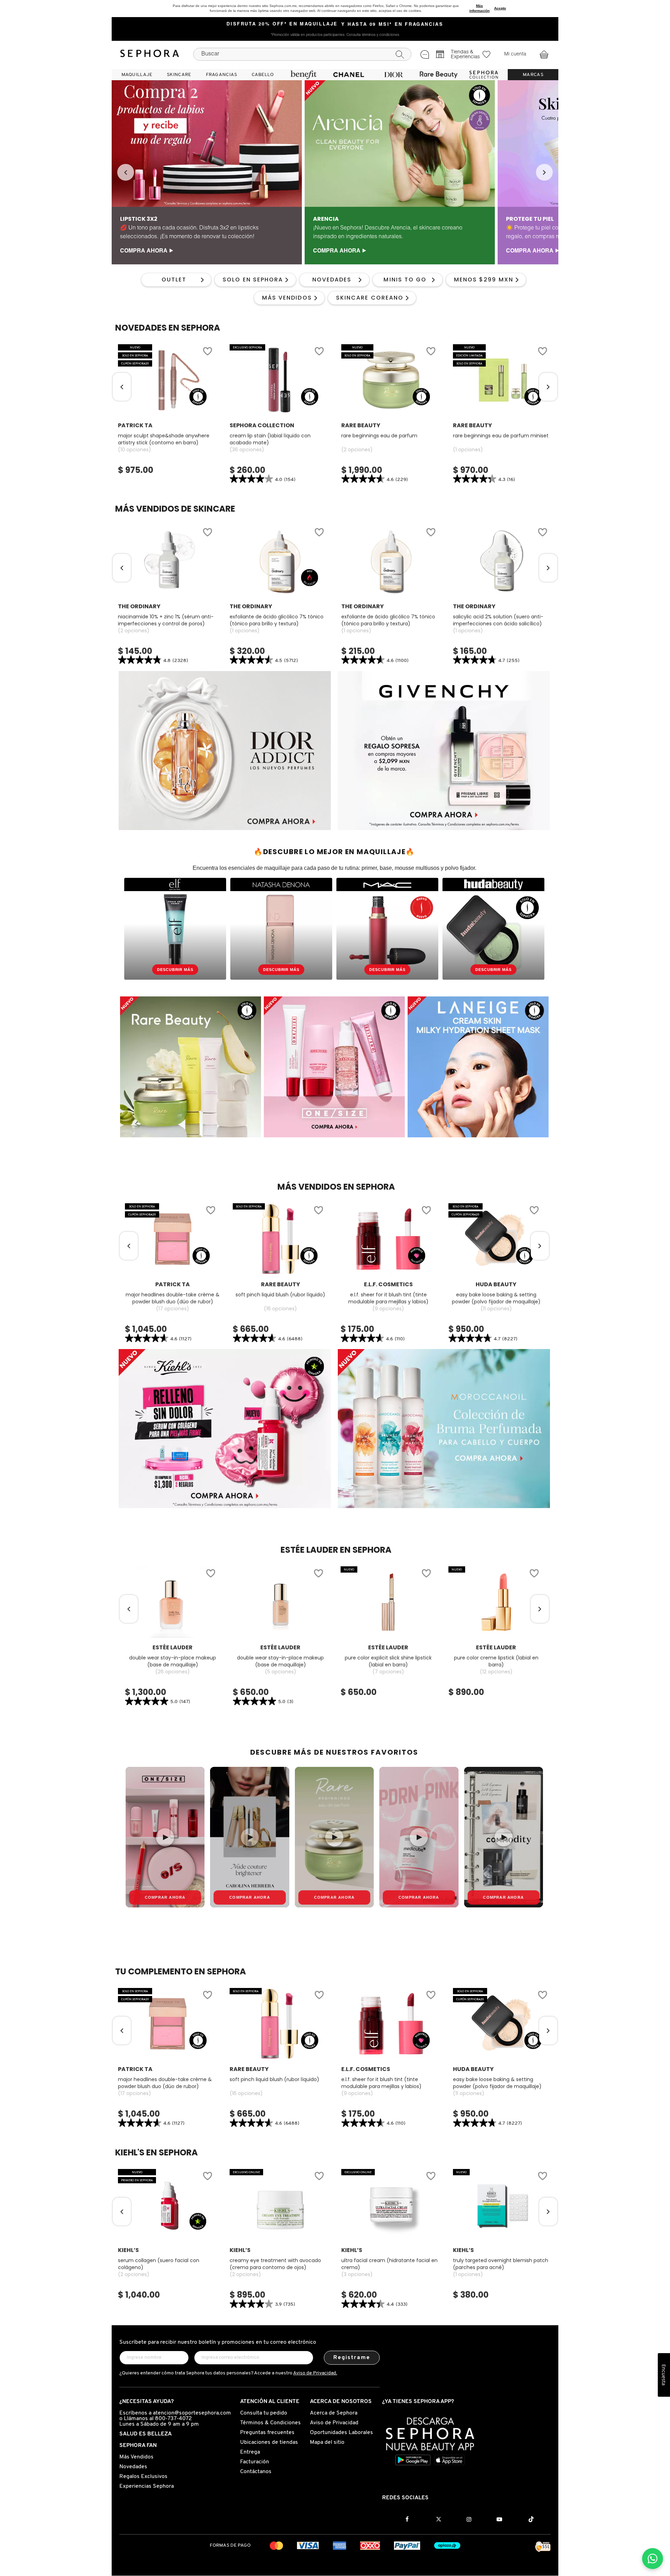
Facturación (255, 2462)
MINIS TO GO (405, 280)
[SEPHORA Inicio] (150, 54)
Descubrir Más (175, 970)
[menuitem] (137, 75)
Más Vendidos (136, 2457)
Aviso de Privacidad (334, 2423)
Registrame (352, 2358)
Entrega (250, 2452)
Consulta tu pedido (264, 2413)
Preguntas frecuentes (267, 2433)
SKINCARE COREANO (370, 298)
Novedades (133, 2467)
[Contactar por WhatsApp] (653, 2559)
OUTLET (174, 280)
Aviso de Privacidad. (315, 2373)
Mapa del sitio (327, 2442)
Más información (479, 8)
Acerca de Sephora (334, 2413)
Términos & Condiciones (270, 2423)
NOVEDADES (332, 280)
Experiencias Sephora (147, 2486)
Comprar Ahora (165, 1897)
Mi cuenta (515, 54)
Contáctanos (256, 2472)
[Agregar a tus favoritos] (207, 352)
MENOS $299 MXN (484, 280)
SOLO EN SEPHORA (253, 280)
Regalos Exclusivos (143, 2477)
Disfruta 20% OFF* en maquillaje (282, 24)
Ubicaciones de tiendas (269, 2442)
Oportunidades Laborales (341, 2433)
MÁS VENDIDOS (287, 298)
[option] (207, 172)
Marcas (533, 75)
